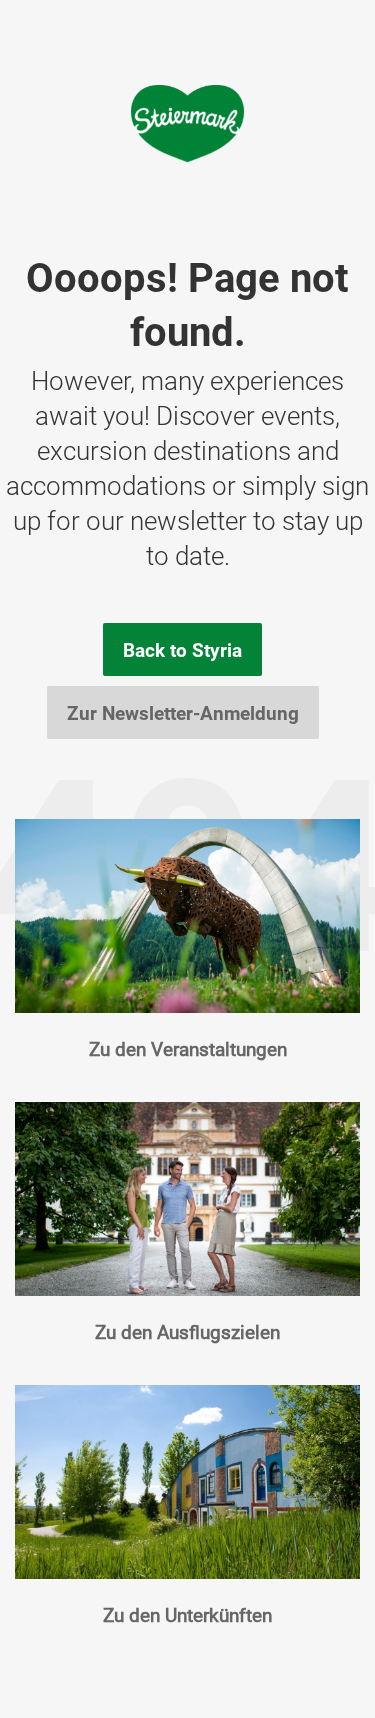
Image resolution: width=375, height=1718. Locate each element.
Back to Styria (182, 650)
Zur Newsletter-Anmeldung (183, 713)
